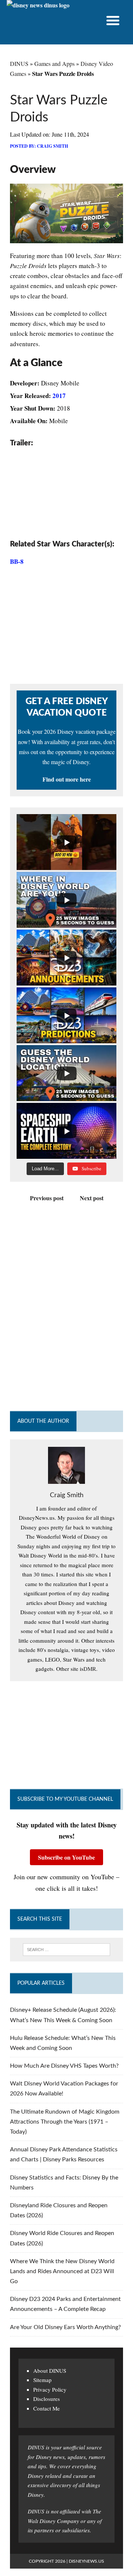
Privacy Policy (50, 2389)
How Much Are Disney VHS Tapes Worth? (64, 2066)
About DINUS (50, 2371)
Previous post (47, 1198)
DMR (90, 1669)
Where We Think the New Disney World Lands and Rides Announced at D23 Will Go (62, 2271)
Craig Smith (52, 146)
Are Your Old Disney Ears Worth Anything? (65, 2327)
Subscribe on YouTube (66, 1857)
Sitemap (42, 2380)
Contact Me (47, 2408)
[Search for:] (66, 1950)
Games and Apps (54, 63)
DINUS (19, 63)
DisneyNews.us (86, 2561)
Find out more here (67, 779)
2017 (59, 396)
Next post (92, 1198)
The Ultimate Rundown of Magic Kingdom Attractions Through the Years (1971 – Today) (65, 2122)
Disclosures (47, 2399)
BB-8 (17, 561)
